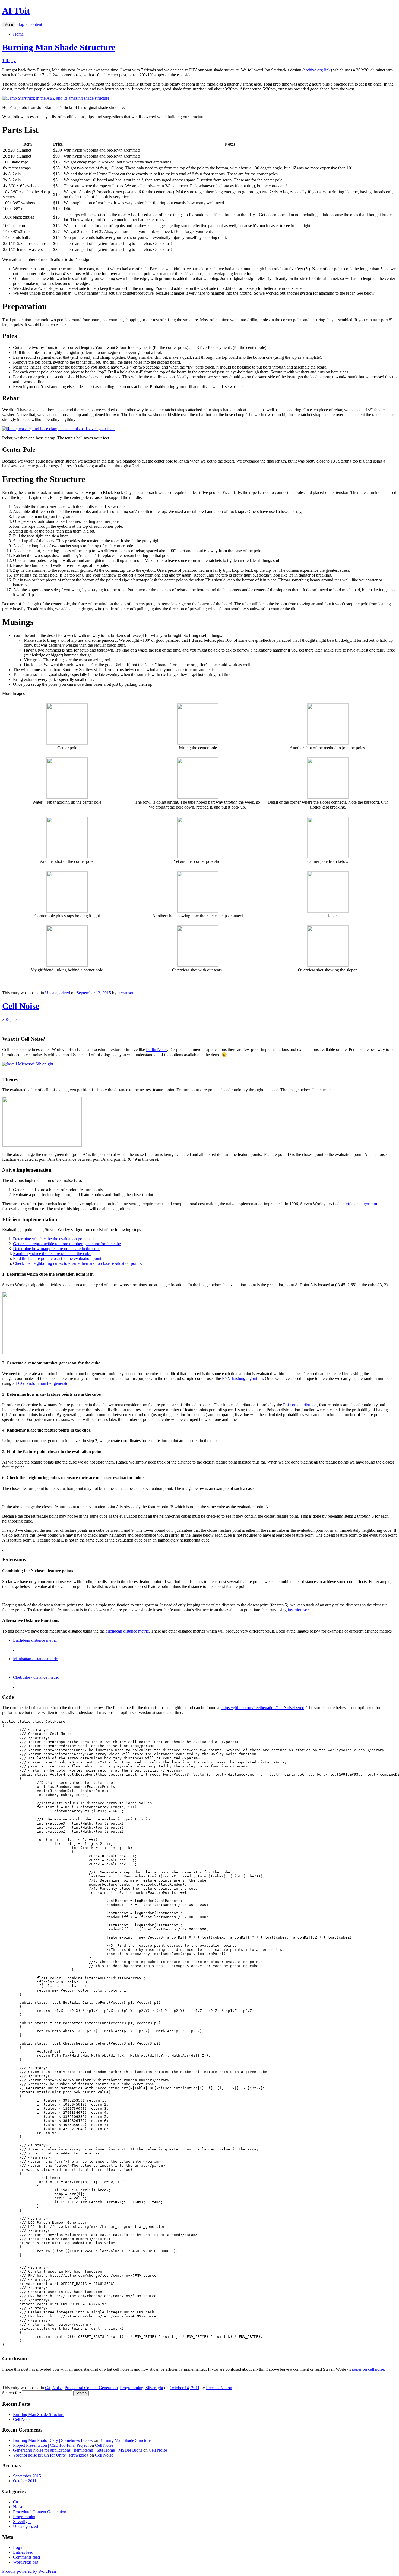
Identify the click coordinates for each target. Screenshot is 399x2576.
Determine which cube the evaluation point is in (54, 1239)
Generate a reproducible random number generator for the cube (67, 1244)
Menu (9, 25)
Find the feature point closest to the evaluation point (57, 1258)
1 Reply (9, 61)
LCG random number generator (42, 1383)
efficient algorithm (361, 1204)
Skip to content (29, 24)
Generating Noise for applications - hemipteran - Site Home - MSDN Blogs (78, 2450)
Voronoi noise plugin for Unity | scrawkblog (51, 2455)
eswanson (126, 993)
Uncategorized (58, 993)
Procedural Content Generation (91, 2388)
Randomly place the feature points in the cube (52, 1254)
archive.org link (317, 70)
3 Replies (10, 1019)
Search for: (12, 2393)
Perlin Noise (157, 1050)
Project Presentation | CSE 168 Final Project (51, 2445)
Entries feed (23, 2552)
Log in (19, 2547)
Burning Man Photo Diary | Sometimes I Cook (53, 2440)
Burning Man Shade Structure (59, 47)
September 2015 (27, 2476)
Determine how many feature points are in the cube (57, 1249)
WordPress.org (26, 2562)
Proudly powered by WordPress (29, 2571)
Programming (132, 2388)
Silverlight (154, 2388)
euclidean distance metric (127, 1631)
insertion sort (299, 1610)
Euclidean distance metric (35, 1640)
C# (48, 2388)
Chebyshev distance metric (36, 1677)
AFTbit (16, 11)
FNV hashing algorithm (242, 1378)
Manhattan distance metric (35, 1659)
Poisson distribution (300, 1405)
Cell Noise (21, 1006)
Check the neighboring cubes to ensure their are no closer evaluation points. (78, 1263)
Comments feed (26, 2557)
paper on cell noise (368, 2369)
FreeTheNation (219, 2388)
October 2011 (25, 2481)
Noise (57, 2388)
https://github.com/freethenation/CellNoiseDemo (263, 1708)
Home (18, 34)
